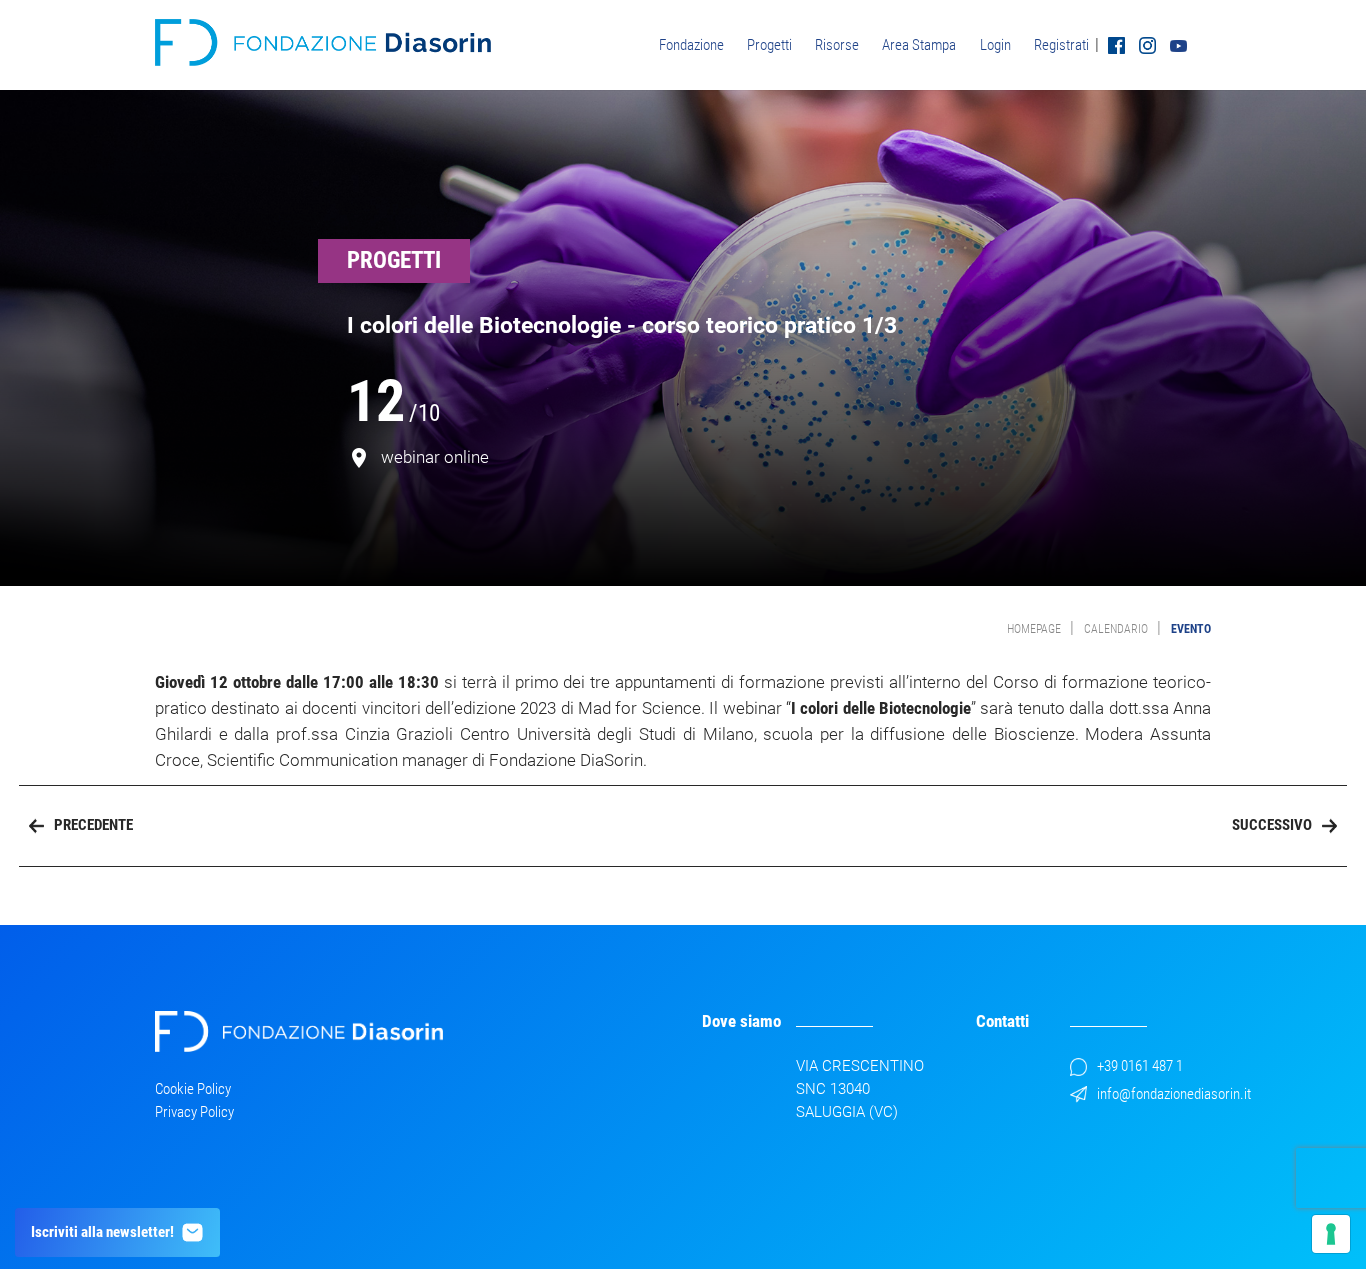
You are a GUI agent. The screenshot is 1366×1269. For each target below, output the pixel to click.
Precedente (93, 825)
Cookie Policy (193, 1089)
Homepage (1034, 629)
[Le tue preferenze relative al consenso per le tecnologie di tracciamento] (1331, 1234)
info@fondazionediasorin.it (1174, 1094)
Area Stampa (919, 45)
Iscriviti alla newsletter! (102, 1232)
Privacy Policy (194, 1112)
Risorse (837, 45)
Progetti (769, 45)
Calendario (1116, 629)
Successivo (1272, 825)
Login (995, 45)
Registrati (1061, 45)
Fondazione (691, 45)
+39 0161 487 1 (1140, 1066)
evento (1191, 629)
